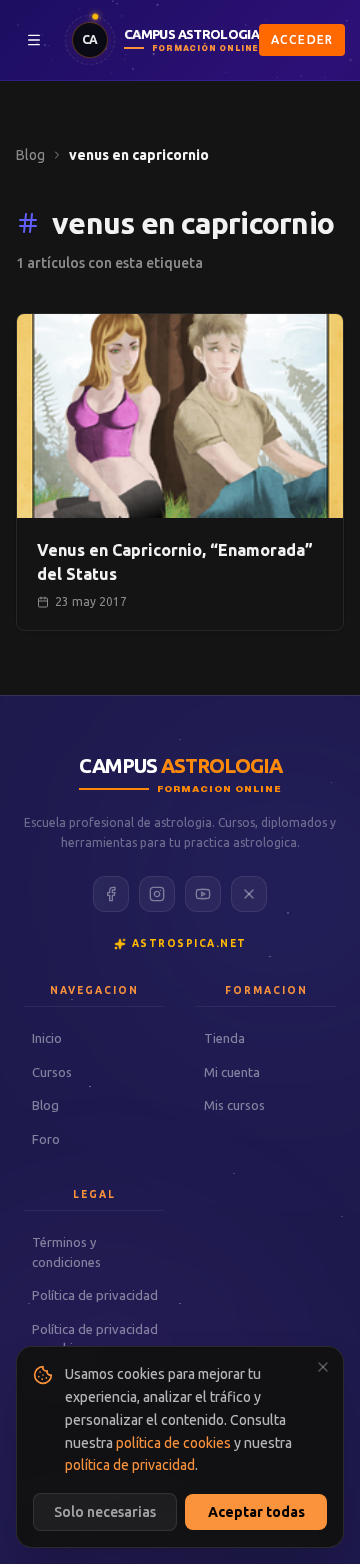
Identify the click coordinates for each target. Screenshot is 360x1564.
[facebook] (111, 894)
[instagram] (157, 894)
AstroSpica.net (189, 943)
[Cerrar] (323, 1367)
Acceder (302, 39)
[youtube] (203, 894)
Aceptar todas (256, 1512)
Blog (30, 155)
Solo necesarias (105, 1512)
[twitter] (249, 894)
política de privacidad (130, 1465)
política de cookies (173, 1443)
